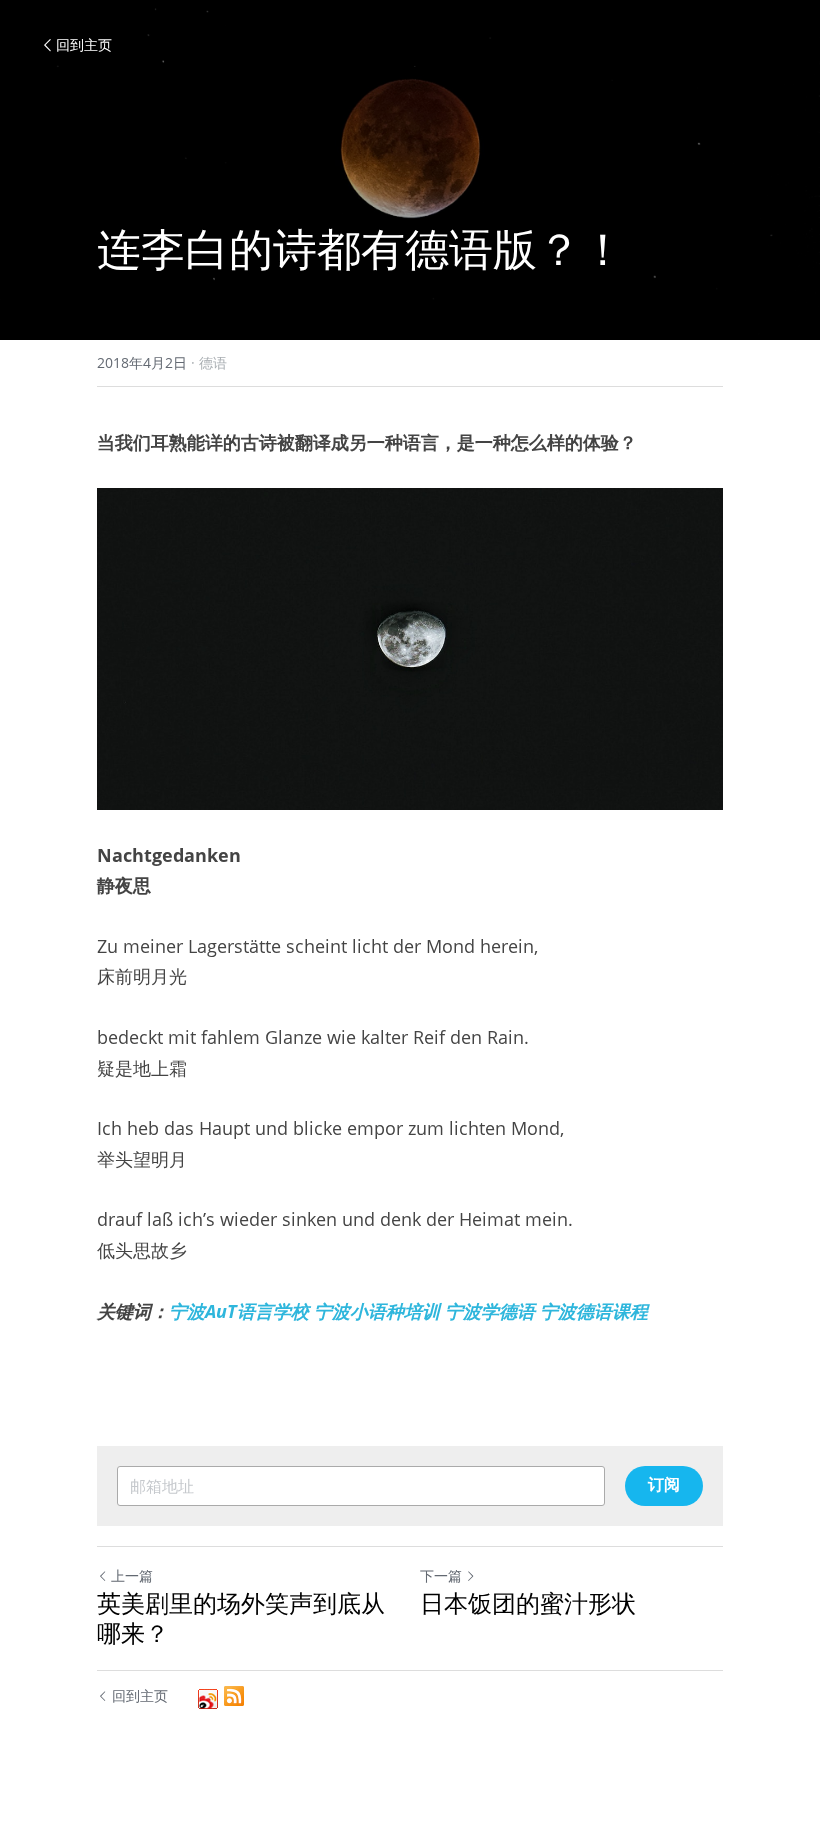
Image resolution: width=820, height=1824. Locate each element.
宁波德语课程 (594, 1311)
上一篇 (132, 1575)
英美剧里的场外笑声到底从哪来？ (241, 1618)
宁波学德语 (490, 1311)
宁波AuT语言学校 (239, 1311)
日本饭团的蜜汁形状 (528, 1603)
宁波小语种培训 (379, 1311)
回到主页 (84, 44)
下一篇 (441, 1575)
